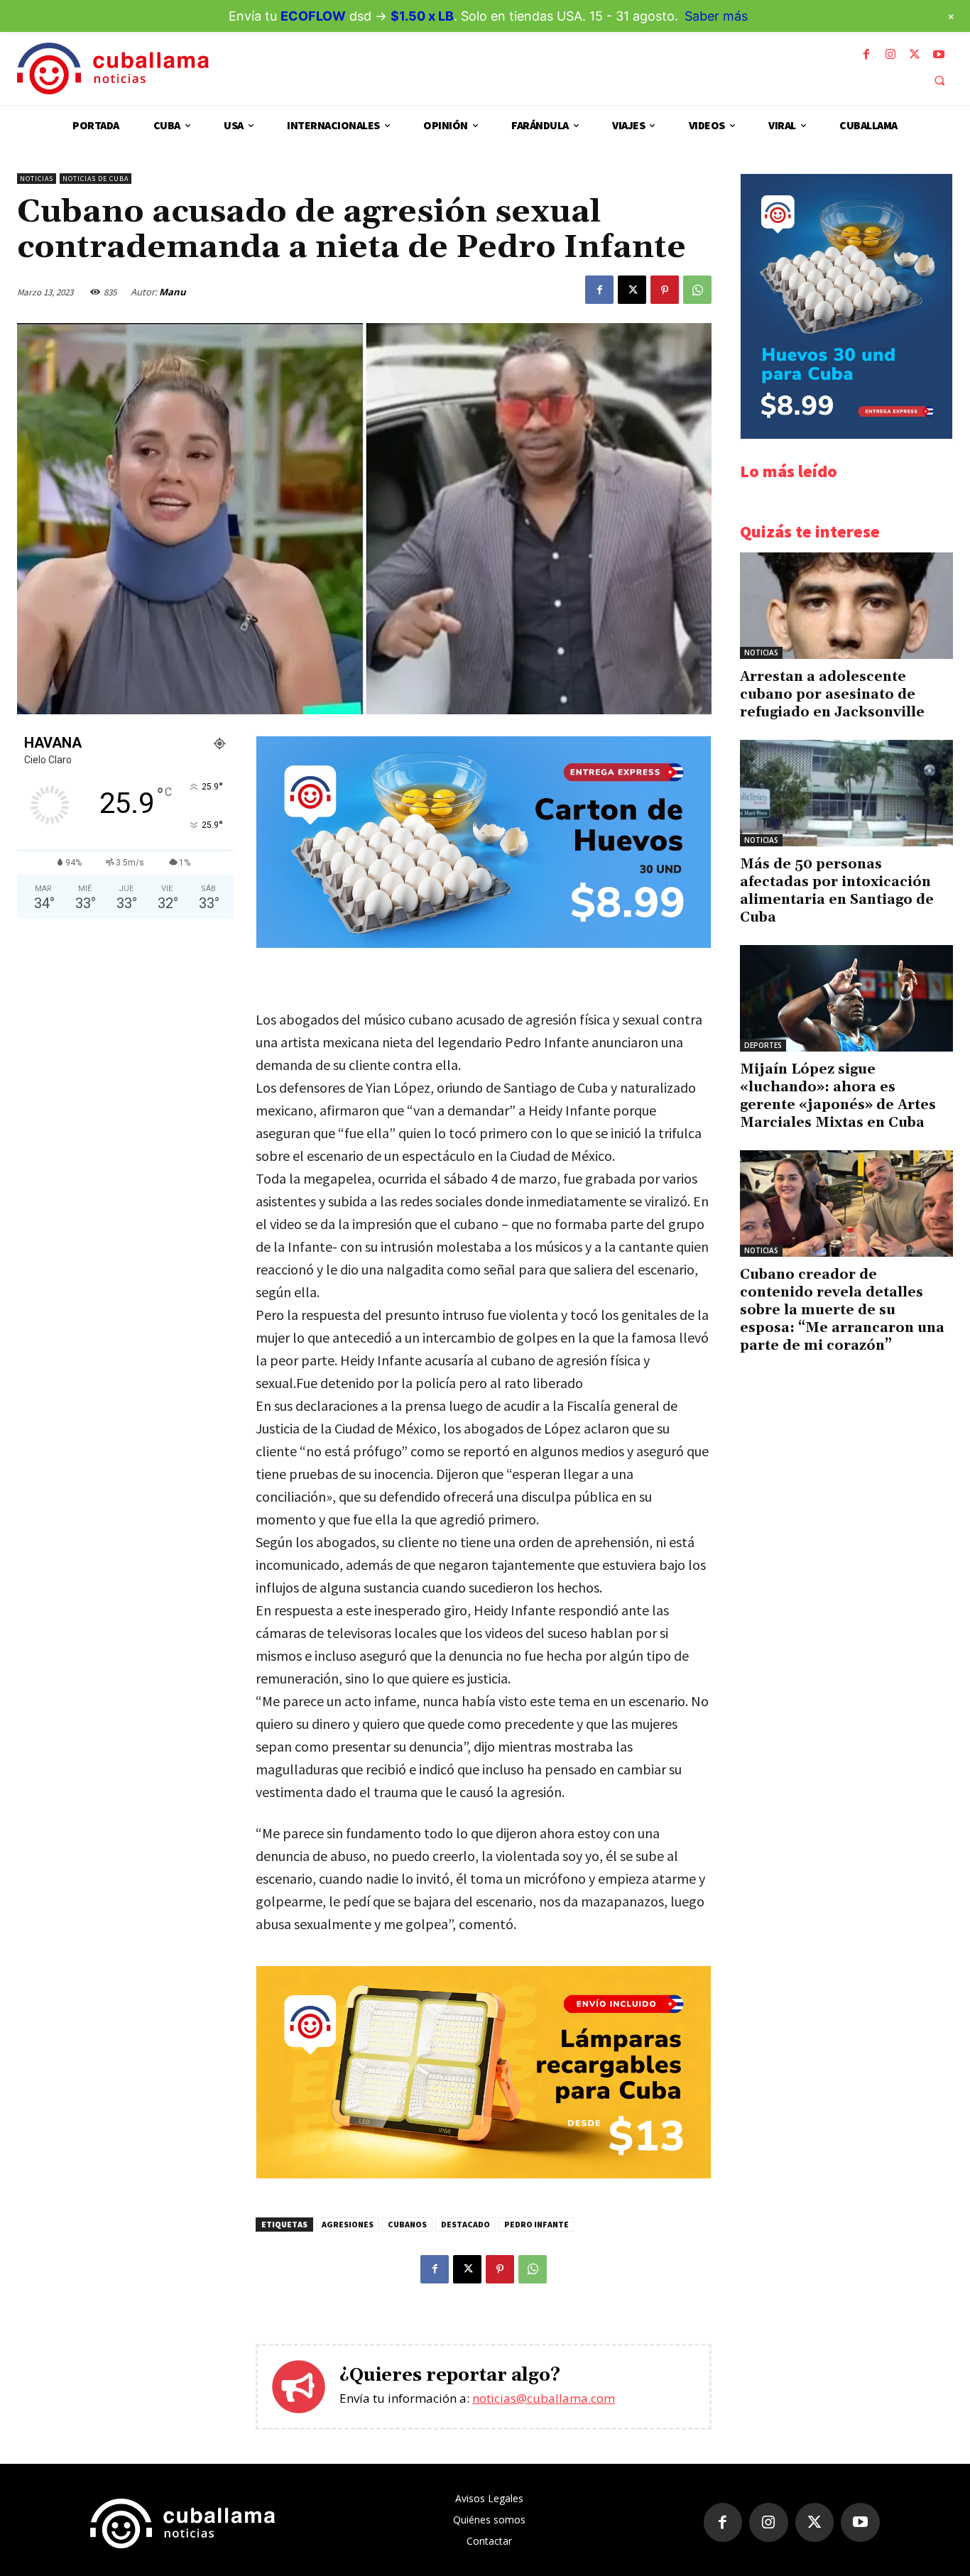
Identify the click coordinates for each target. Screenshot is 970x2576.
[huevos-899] (484, 944)
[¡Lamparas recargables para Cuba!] (484, 2174)
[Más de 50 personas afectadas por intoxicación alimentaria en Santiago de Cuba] (846, 793)
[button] (939, 80)
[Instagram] (890, 55)
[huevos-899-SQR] (846, 435)
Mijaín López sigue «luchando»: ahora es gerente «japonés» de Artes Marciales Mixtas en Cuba (838, 1096)
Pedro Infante (536, 2224)
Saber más (716, 16)
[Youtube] (939, 55)
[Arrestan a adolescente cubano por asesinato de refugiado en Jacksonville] (846, 606)
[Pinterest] (665, 290)
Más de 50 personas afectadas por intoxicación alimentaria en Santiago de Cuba (837, 891)
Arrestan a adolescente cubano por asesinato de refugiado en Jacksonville (832, 694)
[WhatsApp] (697, 290)
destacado (465, 2224)
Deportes (763, 1045)
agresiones (348, 2224)
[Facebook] (866, 55)
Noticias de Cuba (96, 179)
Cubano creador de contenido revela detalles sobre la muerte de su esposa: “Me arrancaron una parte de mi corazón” (842, 1310)
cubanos (407, 2224)
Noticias (37, 179)
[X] (915, 55)
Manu (173, 292)
